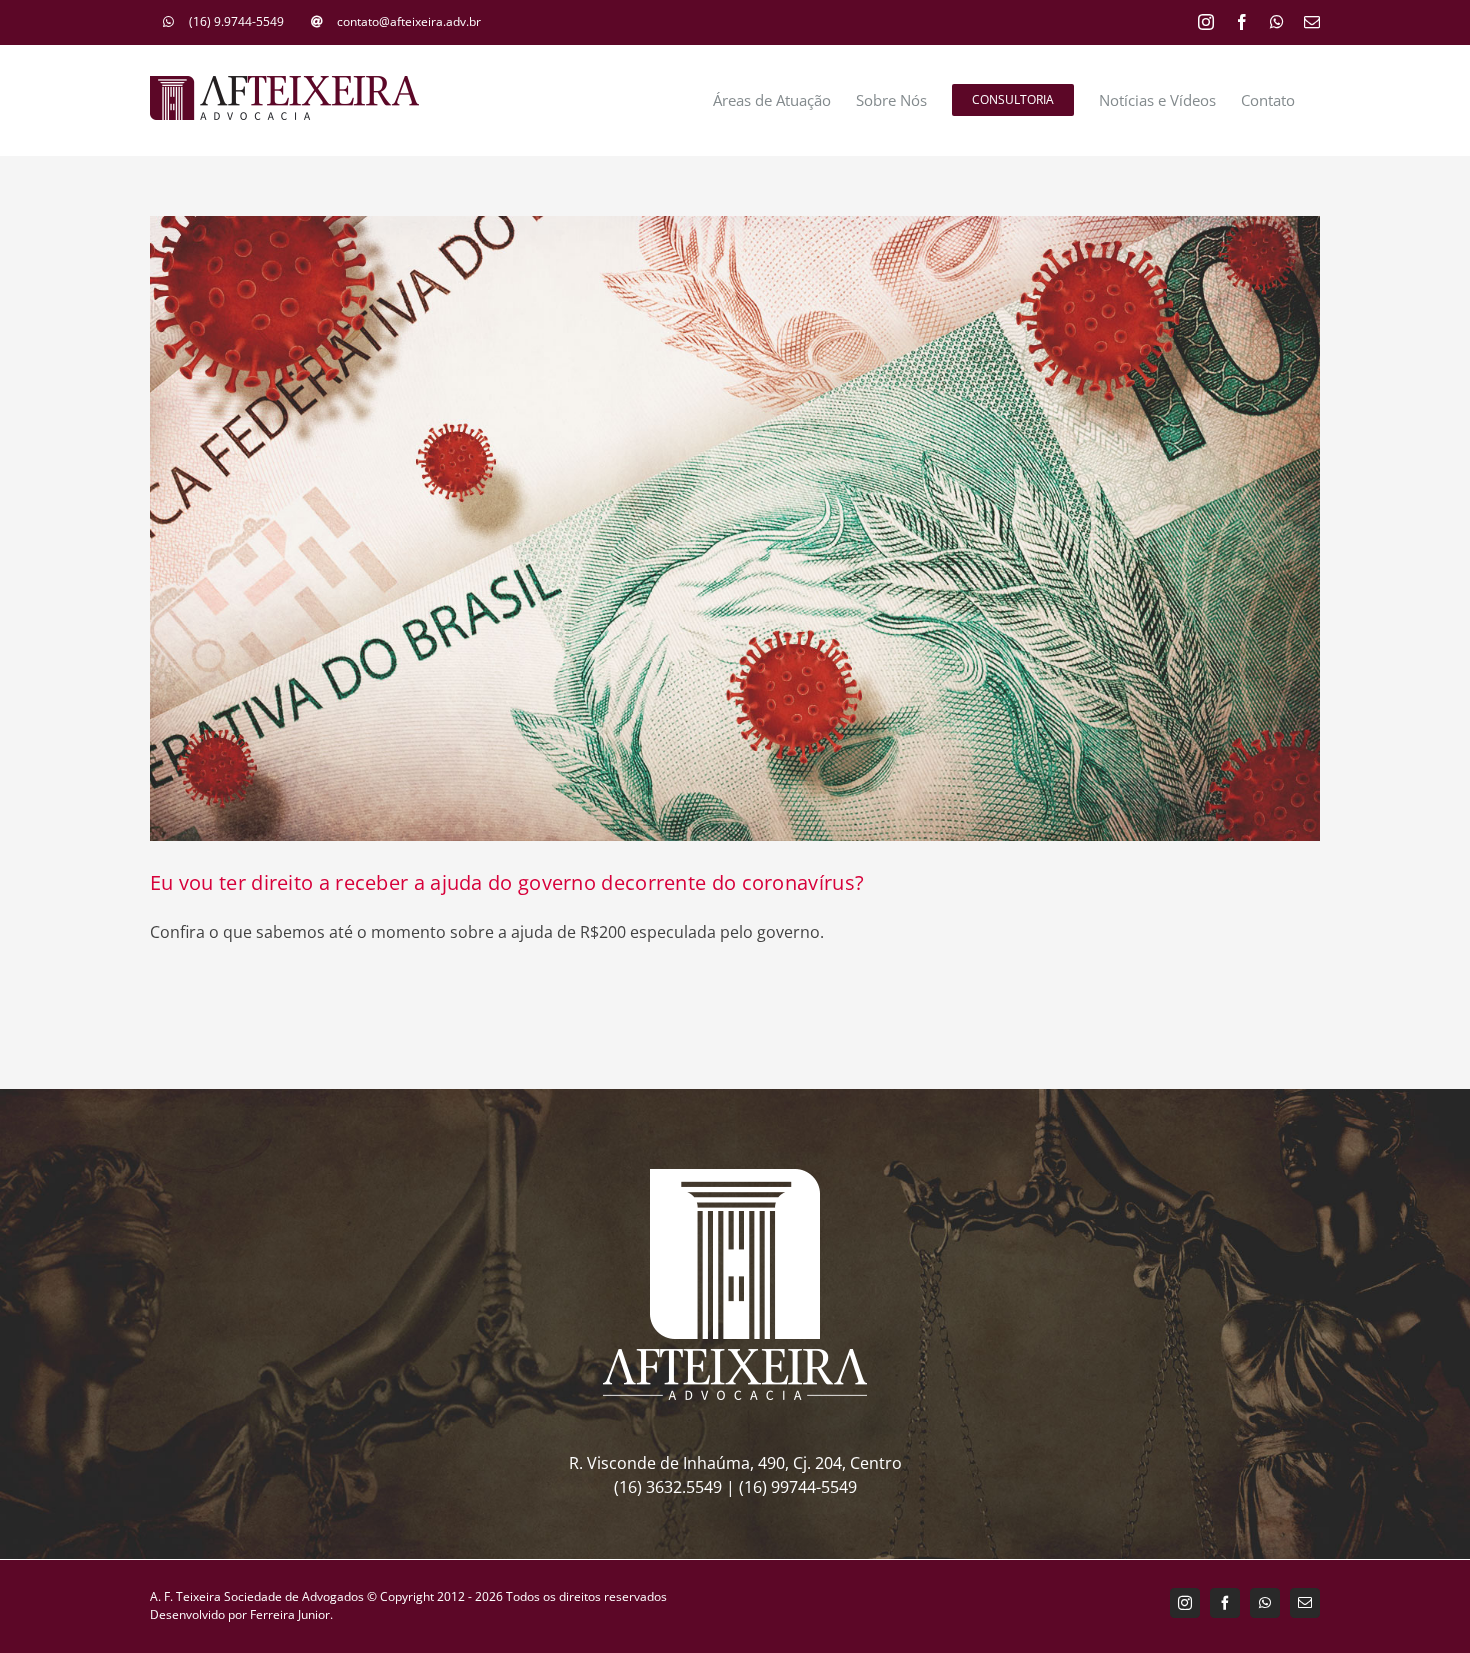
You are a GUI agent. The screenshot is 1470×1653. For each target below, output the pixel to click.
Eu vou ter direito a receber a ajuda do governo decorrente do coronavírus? (507, 882)
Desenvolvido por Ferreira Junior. (241, 1614)
